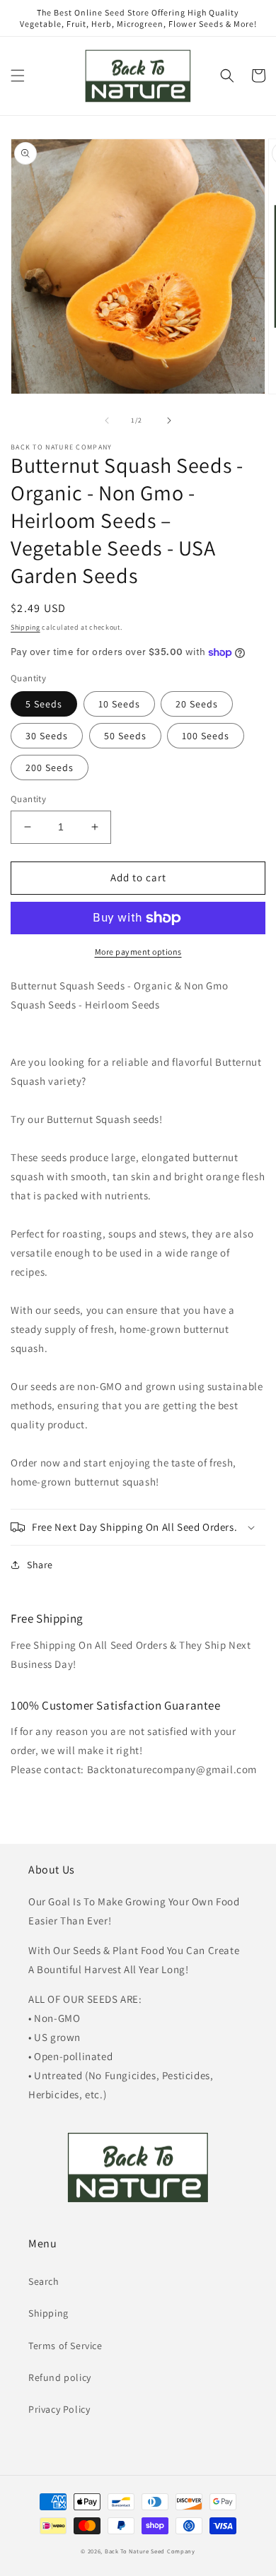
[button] (18, 76)
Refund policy (60, 2377)
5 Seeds (44, 704)
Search (44, 2281)
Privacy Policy (59, 2409)
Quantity (28, 799)
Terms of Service (65, 2346)
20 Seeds (197, 704)
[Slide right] (169, 420)
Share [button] (40, 1565)
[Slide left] (107, 420)
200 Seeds (50, 767)
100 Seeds (206, 736)
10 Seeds (119, 704)
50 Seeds (125, 736)
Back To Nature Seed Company (150, 2551)
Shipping (25, 627)
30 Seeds (47, 736)
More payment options (138, 952)
